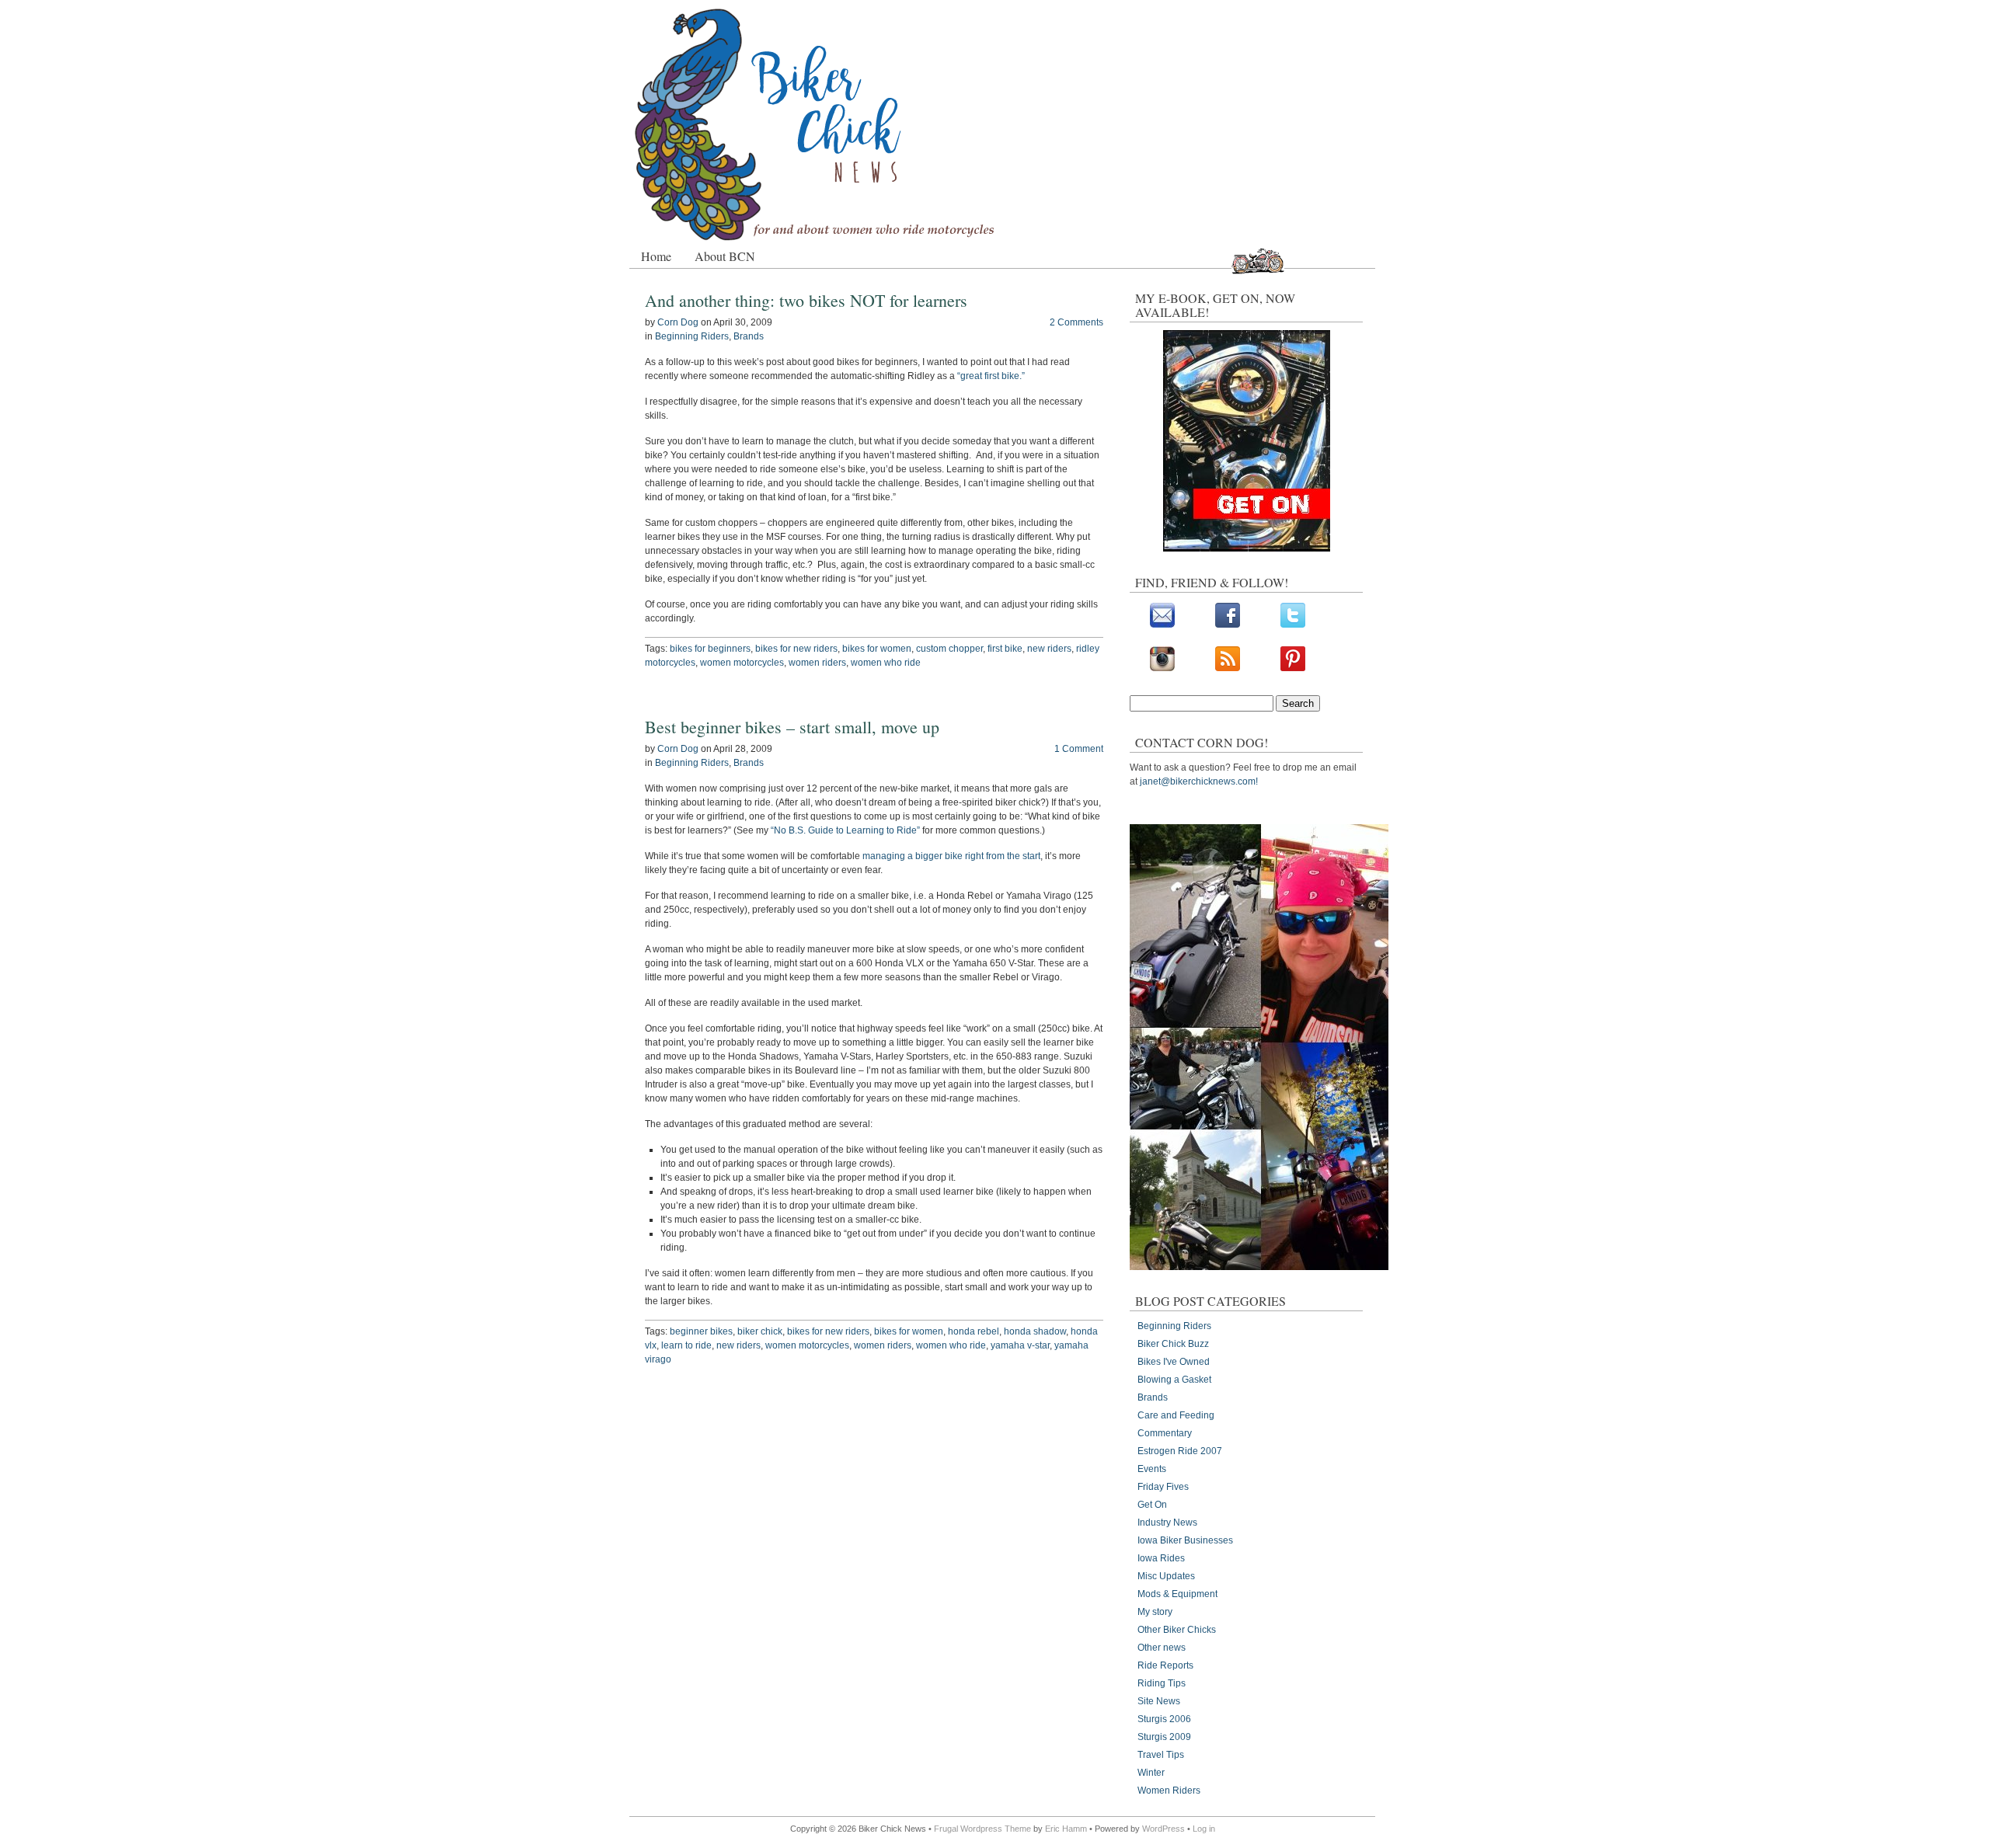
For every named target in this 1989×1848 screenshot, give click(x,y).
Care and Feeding (1176, 1415)
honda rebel (974, 1331)
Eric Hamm (1066, 1829)
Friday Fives (1163, 1487)
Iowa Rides (1161, 1558)
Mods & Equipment (1177, 1594)
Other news (1162, 1648)
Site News (1159, 1701)
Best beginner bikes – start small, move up (792, 727)
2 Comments (1076, 322)
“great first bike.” (991, 376)
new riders (1049, 649)
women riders (817, 663)
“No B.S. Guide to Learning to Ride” (845, 830)
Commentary (1165, 1433)
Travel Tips (1161, 1755)
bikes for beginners (710, 649)
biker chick (760, 1331)
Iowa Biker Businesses (1185, 1540)
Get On (1152, 1505)
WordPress (1163, 1829)
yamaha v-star (1020, 1345)
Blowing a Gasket (1174, 1380)
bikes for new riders (796, 649)
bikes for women (877, 649)
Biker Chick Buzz (1173, 1344)
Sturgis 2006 (1164, 1719)
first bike (1005, 649)
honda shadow (1035, 1331)
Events (1152, 1469)
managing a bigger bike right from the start (951, 856)
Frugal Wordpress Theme (982, 1829)
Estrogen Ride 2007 (1180, 1451)
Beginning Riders (692, 336)
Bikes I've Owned (1174, 1362)
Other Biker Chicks (1177, 1630)
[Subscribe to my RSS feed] (1228, 668)
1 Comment (1079, 749)
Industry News (1167, 1523)
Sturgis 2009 (1164, 1737)
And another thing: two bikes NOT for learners (806, 300)
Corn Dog (678, 322)
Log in (1204, 1829)
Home (656, 256)
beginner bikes (701, 1331)
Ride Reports (1165, 1665)
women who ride (886, 663)
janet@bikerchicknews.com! (1199, 781)
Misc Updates (1166, 1576)
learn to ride (686, 1345)
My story (1155, 1612)
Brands (749, 336)
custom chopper (949, 649)
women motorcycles (742, 663)
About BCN (725, 256)
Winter (1151, 1773)
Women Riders (1169, 1791)
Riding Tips (1162, 1683)
